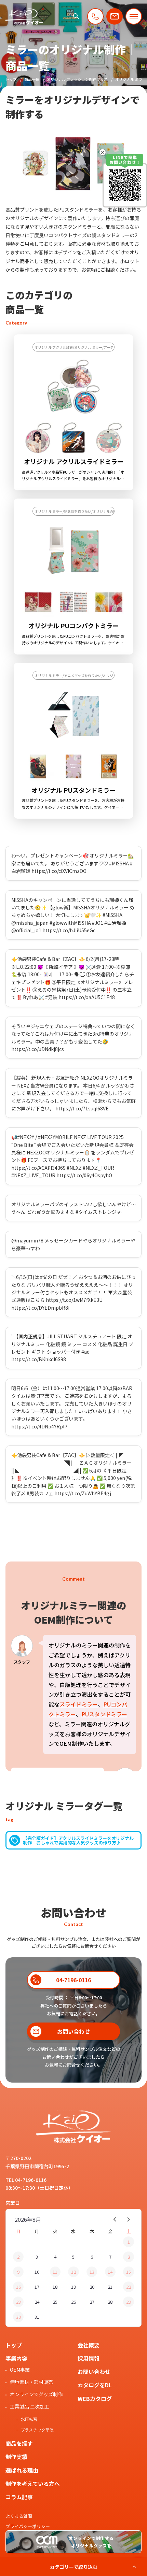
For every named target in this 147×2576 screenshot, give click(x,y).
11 (55, 2272)
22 (129, 2287)
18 (55, 2287)
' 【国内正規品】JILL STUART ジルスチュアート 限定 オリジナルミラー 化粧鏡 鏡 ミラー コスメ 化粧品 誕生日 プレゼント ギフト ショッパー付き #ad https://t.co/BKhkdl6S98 (72, 1348)
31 (37, 2317)
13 (92, 2272)
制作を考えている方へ (33, 2484)
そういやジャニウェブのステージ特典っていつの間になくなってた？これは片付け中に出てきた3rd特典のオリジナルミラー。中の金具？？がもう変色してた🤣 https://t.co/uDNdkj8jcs (73, 1038)
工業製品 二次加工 (30, 2406)
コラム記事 (19, 2497)
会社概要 (89, 2345)
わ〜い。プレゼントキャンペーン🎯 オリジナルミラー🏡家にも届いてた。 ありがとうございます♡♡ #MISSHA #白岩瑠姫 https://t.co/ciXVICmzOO (72, 863)
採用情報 (89, 2358)
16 (18, 2287)
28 (110, 2302)
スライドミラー (79, 1704)
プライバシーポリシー (28, 2526)
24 (37, 2302)
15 (129, 2272)
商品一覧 (32, 79)
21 (110, 2287)
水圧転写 (29, 2419)
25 (55, 2302)
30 (18, 2317)
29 (129, 2302)
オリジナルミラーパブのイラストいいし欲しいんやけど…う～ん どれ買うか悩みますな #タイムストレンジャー (73, 1208)
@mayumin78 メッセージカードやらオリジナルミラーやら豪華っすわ (73, 1244)
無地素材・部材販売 (31, 2382)
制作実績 (16, 2457)
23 (18, 2302)
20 (92, 2287)
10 (37, 2272)
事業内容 (16, 2358)
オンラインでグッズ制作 (36, 2394)
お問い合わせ (94, 2372)
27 (92, 2302)
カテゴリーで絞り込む (74, 2567)
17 (37, 2287)
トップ (11, 79)
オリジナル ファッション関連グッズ (77, 79)
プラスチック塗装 (37, 2430)
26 (73, 2302)
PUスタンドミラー (104, 1714)
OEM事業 (20, 2370)
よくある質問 (19, 2516)
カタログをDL (95, 2385)
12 (73, 2272)
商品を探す (19, 2443)
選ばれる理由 (22, 2470)
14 (110, 2272)
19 (73, 2287)
